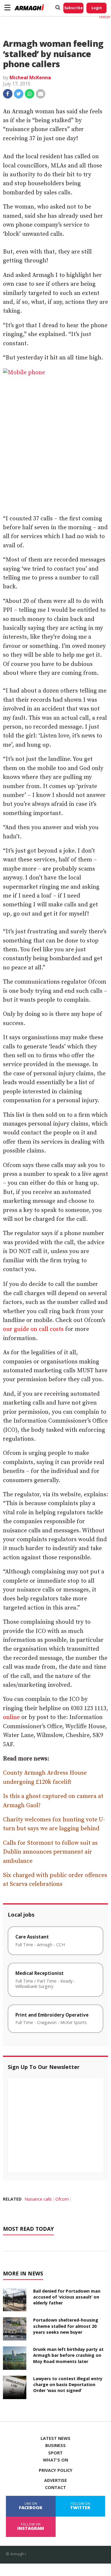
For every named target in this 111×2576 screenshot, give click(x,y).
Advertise (55, 2480)
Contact (55, 2488)
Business (55, 2446)
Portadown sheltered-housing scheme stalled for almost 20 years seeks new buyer (66, 2326)
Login (97, 8)
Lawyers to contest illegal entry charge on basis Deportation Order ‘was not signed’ (68, 2384)
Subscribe (74, 8)
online (11, 1717)
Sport (55, 2453)
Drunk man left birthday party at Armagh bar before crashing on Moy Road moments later (68, 2355)
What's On (55, 2460)
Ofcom (62, 2199)
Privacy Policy (56, 2470)
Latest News (55, 2438)
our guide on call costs (33, 1329)
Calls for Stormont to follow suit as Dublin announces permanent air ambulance (50, 1852)
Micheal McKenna (30, 78)
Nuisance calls (38, 2199)
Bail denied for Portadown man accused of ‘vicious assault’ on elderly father (67, 2297)
